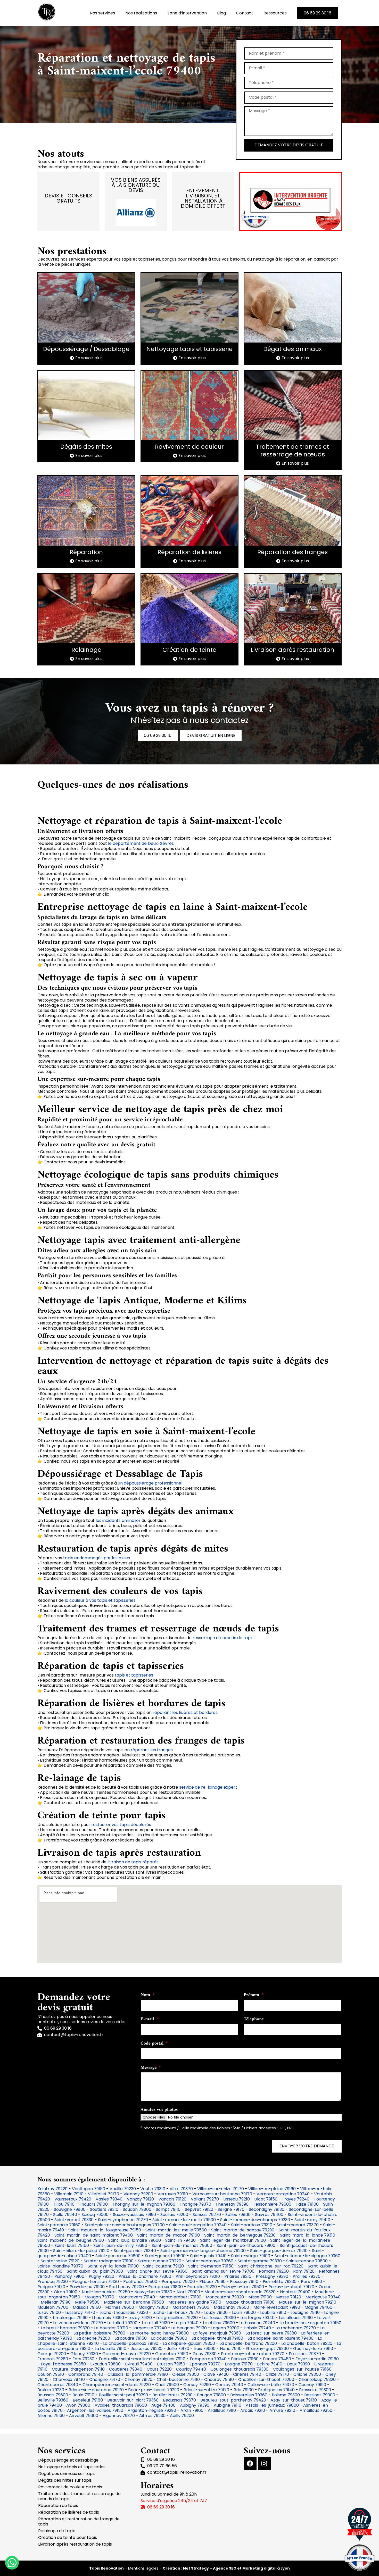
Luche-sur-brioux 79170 (176, 2312)
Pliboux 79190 (212, 2282)
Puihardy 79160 (69, 2276)
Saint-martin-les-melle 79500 (176, 2230)
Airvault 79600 (84, 2416)
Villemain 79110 (69, 2194)
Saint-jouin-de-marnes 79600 (182, 2245)
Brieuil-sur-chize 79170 (206, 2390)
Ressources (275, 13)
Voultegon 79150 (89, 2189)
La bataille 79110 (110, 2349)
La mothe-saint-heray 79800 (159, 2333)
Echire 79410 (270, 2364)
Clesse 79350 (186, 2374)
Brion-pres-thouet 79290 (154, 2390)
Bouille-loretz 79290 (172, 2395)
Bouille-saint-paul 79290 (123, 2395)
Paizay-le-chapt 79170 (291, 2287)
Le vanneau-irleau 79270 (78, 2323)
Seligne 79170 (231, 2209)
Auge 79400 (163, 2405)
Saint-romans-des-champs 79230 (255, 2220)
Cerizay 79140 (229, 2385)
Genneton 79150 (172, 2354)
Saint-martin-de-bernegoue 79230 (240, 2235)
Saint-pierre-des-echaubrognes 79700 (125, 2225)
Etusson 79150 (171, 2364)
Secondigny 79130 (267, 2209)
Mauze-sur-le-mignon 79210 (308, 2302)
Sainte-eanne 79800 (307, 2261)
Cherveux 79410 (69, 2379)
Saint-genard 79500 (165, 2256)
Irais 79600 (205, 2349)
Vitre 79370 (181, 2189)
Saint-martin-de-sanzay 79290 (243, 2230)
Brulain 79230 (51, 2390)
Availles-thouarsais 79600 (121, 2405)
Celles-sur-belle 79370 (271, 2385)
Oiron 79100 (66, 2292)
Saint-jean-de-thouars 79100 (246, 2245)
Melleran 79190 (56, 2302)
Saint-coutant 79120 (163, 2266)
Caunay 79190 (312, 2385)
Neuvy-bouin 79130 (153, 2292)
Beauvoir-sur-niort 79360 (133, 2400)
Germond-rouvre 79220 (127, 2354)
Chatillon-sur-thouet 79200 (266, 2379)
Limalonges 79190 (70, 2318)
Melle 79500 (87, 2302)
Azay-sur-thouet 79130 (294, 2400)
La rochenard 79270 (296, 2328)
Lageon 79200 (225, 2328)
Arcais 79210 (253, 2410)
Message (149, 2068)
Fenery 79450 (277, 2359)
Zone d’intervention (187, 13)
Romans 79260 (274, 2271)
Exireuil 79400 (139, 2364)
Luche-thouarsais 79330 (124, 2312)
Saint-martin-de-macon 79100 (168, 2235)
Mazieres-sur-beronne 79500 (134, 2302)
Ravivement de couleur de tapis (70, 2487)
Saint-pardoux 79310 (252, 2225)
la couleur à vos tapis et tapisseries (100, 1600)
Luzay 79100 (49, 2312)
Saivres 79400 (269, 2215)
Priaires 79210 (238, 2276)
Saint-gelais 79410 (208, 2256)
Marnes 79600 (120, 2307)
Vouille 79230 (123, 2189)
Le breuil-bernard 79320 (65, 2328)
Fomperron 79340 (208, 2359)
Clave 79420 (216, 2374)
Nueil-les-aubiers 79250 (106, 2292)
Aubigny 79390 (195, 2405)
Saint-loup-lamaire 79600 (135, 2240)
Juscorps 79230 (147, 2349)
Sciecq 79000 (95, 2215)
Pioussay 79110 (244, 2282)
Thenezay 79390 (232, 2204)
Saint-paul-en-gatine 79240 (198, 2225)
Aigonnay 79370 (119, 2416)
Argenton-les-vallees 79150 (95, 2410)
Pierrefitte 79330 (280, 2282)
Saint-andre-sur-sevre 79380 (157, 2271)
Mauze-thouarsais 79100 (250, 2302)
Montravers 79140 (137, 2297)
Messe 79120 (289, 2297)
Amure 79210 (282, 2410)
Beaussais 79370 (179, 2400)
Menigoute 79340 (323, 2297)
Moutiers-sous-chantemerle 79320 (240, 2292)
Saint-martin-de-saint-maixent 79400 (94, 2235)
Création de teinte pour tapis (68, 2537)
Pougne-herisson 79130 (96, 2282)
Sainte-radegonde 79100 (109, 2261)
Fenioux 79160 (245, 2359)
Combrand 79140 (86, 2374)
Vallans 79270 (205, 2199)
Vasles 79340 (109, 2199)
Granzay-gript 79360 (267, 2349)
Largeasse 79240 (150, 2328)
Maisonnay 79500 (231, 2307)
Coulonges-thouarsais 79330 (239, 2369)
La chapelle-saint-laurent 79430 (281, 2338)
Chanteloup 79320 (317, 2379)
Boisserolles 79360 (249, 2395)
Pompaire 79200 (178, 2282)
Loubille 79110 (273, 2312)
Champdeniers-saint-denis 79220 (117, 2385)
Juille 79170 (178, 2349)
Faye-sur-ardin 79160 (317, 2359)
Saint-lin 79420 (180, 2240)
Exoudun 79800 (105, 2364)
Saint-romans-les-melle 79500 (184, 2220)
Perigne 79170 (51, 2287)
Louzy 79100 (216, 2312)
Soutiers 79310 (104, 2209)
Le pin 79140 (186, 2323)
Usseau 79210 (237, 2199)
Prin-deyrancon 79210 (198, 2276)
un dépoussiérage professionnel (150, 1483)
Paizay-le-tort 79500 (243, 2287)
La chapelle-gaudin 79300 (189, 2343)
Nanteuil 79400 (295, 2292)
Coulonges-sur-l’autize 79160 (302, 2369)
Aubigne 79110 (228, 2405)
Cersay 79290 (197, 2385)
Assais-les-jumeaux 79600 (272, 2405)
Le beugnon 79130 (189, 2328)
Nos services (102, 13)
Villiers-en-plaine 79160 (272, 2189)
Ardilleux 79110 (222, 2410)
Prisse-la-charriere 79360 (145, 2276)
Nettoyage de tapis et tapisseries (72, 2467)
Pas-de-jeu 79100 (87, 2287)
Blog (221, 13)
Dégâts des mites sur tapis (65, 2480)
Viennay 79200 (138, 2194)
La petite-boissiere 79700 (99, 2333)
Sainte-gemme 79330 (260, 2261)
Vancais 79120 (172, 2199)
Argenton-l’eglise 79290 (152, 2410)
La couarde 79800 (169, 2338)
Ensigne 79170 (239, 2364)
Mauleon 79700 (53, 2307)
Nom (146, 1996)
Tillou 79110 (64, 2204)
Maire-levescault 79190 (277, 2307)
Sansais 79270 (207, 2215)
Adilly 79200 (182, 2416)
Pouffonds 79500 (140, 2282)
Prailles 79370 (307, 2276)
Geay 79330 (205, 2354)
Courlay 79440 (191, 2369)
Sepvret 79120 (199, 2209)
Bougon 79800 (211, 2395)
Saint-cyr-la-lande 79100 (113, 2266)
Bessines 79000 (320, 2395)
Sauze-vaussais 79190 (134, 2215)
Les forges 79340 (257, 2318)
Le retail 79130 (156, 2323)
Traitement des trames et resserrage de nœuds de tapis (79, 2496)
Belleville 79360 (53, 2400)
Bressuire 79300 (315, 2390)
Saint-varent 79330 (74, 2220)
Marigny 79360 (153, 2307)
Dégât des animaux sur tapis (67, 2474)
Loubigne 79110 (305, 2312)
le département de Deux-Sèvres (141, 843)
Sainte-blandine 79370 (60, 2266)
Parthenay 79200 (126, 2287)
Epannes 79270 (205, 2364)
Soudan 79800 (137, 2209)
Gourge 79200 (52, 2354)
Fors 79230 (83, 2359)
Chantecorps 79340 (58, 2385)
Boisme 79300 (286, 2395)
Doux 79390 (298, 2364)
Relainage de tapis (57, 2531)
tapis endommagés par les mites (97, 1558)
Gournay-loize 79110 (313, 2349)
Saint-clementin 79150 (211, 2266)
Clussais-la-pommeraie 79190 (138, 2374)
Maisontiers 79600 (191, 2307)
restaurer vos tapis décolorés (121, 1825)
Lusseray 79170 (80, 2312)
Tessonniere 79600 (272, 2204)
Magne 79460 (318, 2307)
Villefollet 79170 (104, 2194)
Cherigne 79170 (105, 2379)
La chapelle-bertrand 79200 (248, 2343)
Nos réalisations (141, 13)
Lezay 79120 (140, 2318)
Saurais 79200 (174, 2215)
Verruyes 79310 (173, 2194)
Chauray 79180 (219, 2379)
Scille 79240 (65, 2215)
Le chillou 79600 (219, 2323)
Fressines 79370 (305, 2354)
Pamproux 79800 (166, 2287)
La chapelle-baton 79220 (307, 2343)
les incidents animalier (119, 1520)
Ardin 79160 (192, 2410)
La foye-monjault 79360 (217, 2333)
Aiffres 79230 (152, 2416)
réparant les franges (152, 1750)
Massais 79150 (87, 2307)
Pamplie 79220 (202, 2287)
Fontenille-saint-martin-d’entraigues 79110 (142, 2359)
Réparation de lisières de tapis (69, 2512)
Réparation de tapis (58, 2506)
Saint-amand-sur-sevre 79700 (223, 2271)
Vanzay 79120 (140, 2199)
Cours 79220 (159, 2369)
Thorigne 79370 (195, 2204)
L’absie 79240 (257, 2328)
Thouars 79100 (93, 2204)
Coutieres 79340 (126, 2369)
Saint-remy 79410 (312, 2220)
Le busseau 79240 (257, 2323)
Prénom (252, 1996)
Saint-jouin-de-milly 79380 (120, 2245)
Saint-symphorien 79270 (123, 2220)
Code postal (153, 2044)
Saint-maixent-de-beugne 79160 (71, 2240)
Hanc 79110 (231, 2349)
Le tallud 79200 (122, 2323)
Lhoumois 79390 (108, 2318)
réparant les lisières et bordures (185, 1712)
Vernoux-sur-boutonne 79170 (222, 2194)
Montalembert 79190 (180, 2297)
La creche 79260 (93, 2338)
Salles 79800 (238, 2215)
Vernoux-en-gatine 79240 (283, 2194)
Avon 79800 (78, 2405)
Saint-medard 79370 (298, 2225)
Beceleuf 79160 (88, 2400)
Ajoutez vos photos (159, 2110)
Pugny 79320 (101, 2276)
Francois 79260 (53, 2359)
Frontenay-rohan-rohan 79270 (253, 2354)
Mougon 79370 (99, 2297)
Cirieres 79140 (247, 2374)
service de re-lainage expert (208, 1787)
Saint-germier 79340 (135, 2251)
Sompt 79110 (168, 2209)
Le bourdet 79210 (111, 2328)
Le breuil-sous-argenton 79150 (310, 2323)
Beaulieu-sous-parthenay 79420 (233, 2400)
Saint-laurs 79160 (72, 2245)
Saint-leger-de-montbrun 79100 (233, 2240)
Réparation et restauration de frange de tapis (79, 2521)
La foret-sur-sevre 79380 (271, 2333)
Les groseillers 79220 (177, 2318)
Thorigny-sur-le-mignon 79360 (144, 2204)
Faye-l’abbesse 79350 (63, 2364)
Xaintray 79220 (52, 2189)
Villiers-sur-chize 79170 (221, 2189)
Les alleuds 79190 (296, 2318)
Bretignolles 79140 (276, 2390)
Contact (245, 13)
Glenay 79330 (84, 2354)
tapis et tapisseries (134, 1675)
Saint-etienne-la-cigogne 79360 (307, 2256)
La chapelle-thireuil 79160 (217, 2338)
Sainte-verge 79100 (251, 2256)
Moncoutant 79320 (225, 2297)
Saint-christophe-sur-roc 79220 (271, 2266)
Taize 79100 (307, 2204)
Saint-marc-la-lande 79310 (308, 2235)
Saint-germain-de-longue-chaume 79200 (203, 2251)
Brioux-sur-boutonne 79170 (96, 2390)
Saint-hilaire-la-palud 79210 (81, 2251)
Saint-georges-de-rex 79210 (279, 2251)
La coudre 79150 (131, 2338)
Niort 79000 (188, 2292)
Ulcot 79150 (266, 2199)
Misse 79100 (260, 2297)
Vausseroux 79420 (73, 2199)
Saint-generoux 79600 (118, 2256)
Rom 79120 (304, 2271)
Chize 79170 (277, 2374)
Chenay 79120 (138, 2379)
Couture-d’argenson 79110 (78, 2369)
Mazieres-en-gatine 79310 (195, 2302)
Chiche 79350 (307, 2374)
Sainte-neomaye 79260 (209, 2261)
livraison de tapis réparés (133, 1862)
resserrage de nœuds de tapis (223, 1638)
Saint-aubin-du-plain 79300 (95, 2271)
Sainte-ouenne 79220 (160, 2261)
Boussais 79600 (53, 2395)
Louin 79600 (244, 2312)
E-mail (148, 2020)
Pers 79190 (311, 2282)
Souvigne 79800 (70, 2209)
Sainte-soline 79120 (60, 2261)
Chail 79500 (167, 2385)
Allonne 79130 (51, 2416)
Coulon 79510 (51, 2374)
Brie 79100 (244, 2390)
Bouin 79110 (83, 2395)
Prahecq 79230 (53, 2282)
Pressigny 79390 (272, 2276)
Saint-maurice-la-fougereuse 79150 (105, 2230)
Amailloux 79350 (316, 2410)
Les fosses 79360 (219, 2318)
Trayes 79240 (296, 2199)
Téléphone (254, 2020)
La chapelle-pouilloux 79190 (131, 2343)
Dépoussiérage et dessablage (68, 2460)
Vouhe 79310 (153, 2189)
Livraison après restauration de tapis (75, 2544)
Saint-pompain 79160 (59, 2225)
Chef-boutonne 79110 (178, 2379)
